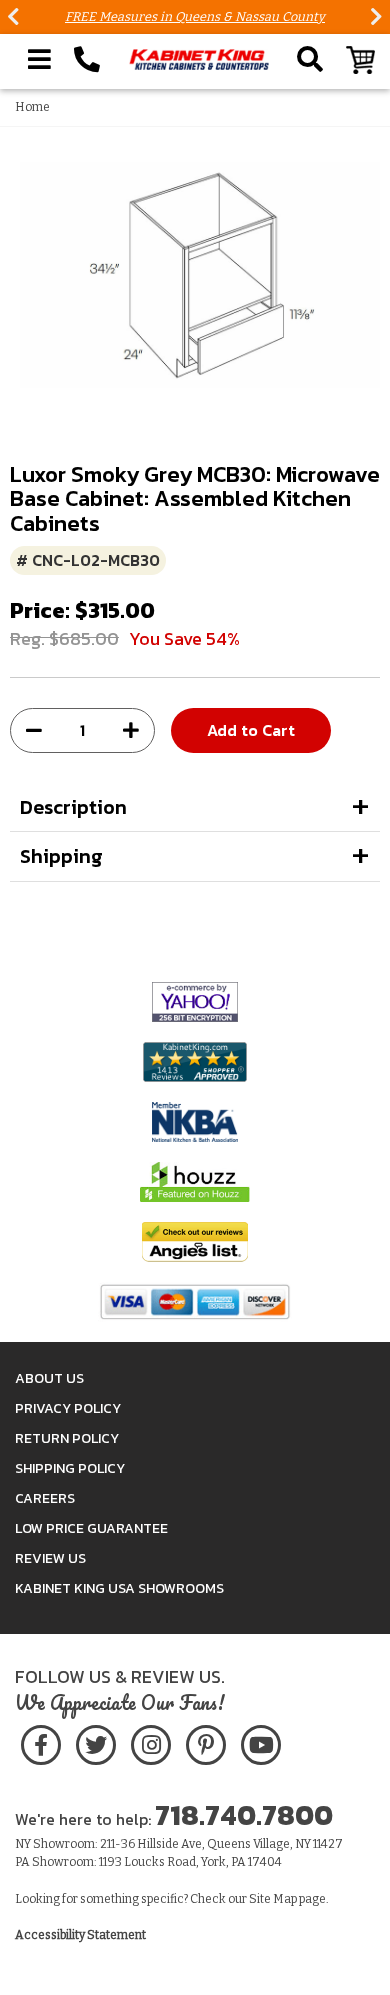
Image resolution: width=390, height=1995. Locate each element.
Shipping (61, 856)
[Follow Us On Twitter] (96, 1741)
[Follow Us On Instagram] (150, 1741)
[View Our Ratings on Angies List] (195, 1241)
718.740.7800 (244, 1815)
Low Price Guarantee (91, 1528)
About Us (49, 1378)
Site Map (273, 1899)
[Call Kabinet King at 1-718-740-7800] (87, 60)
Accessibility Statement (80, 1935)
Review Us (50, 1558)
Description (73, 807)
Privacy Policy (68, 1408)
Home (32, 107)
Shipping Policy (70, 1468)
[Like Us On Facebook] (41, 1741)
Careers (45, 1498)
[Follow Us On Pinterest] (205, 1741)
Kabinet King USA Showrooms (119, 1588)
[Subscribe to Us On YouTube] (260, 1741)
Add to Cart (251, 730)
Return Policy (67, 1438)
